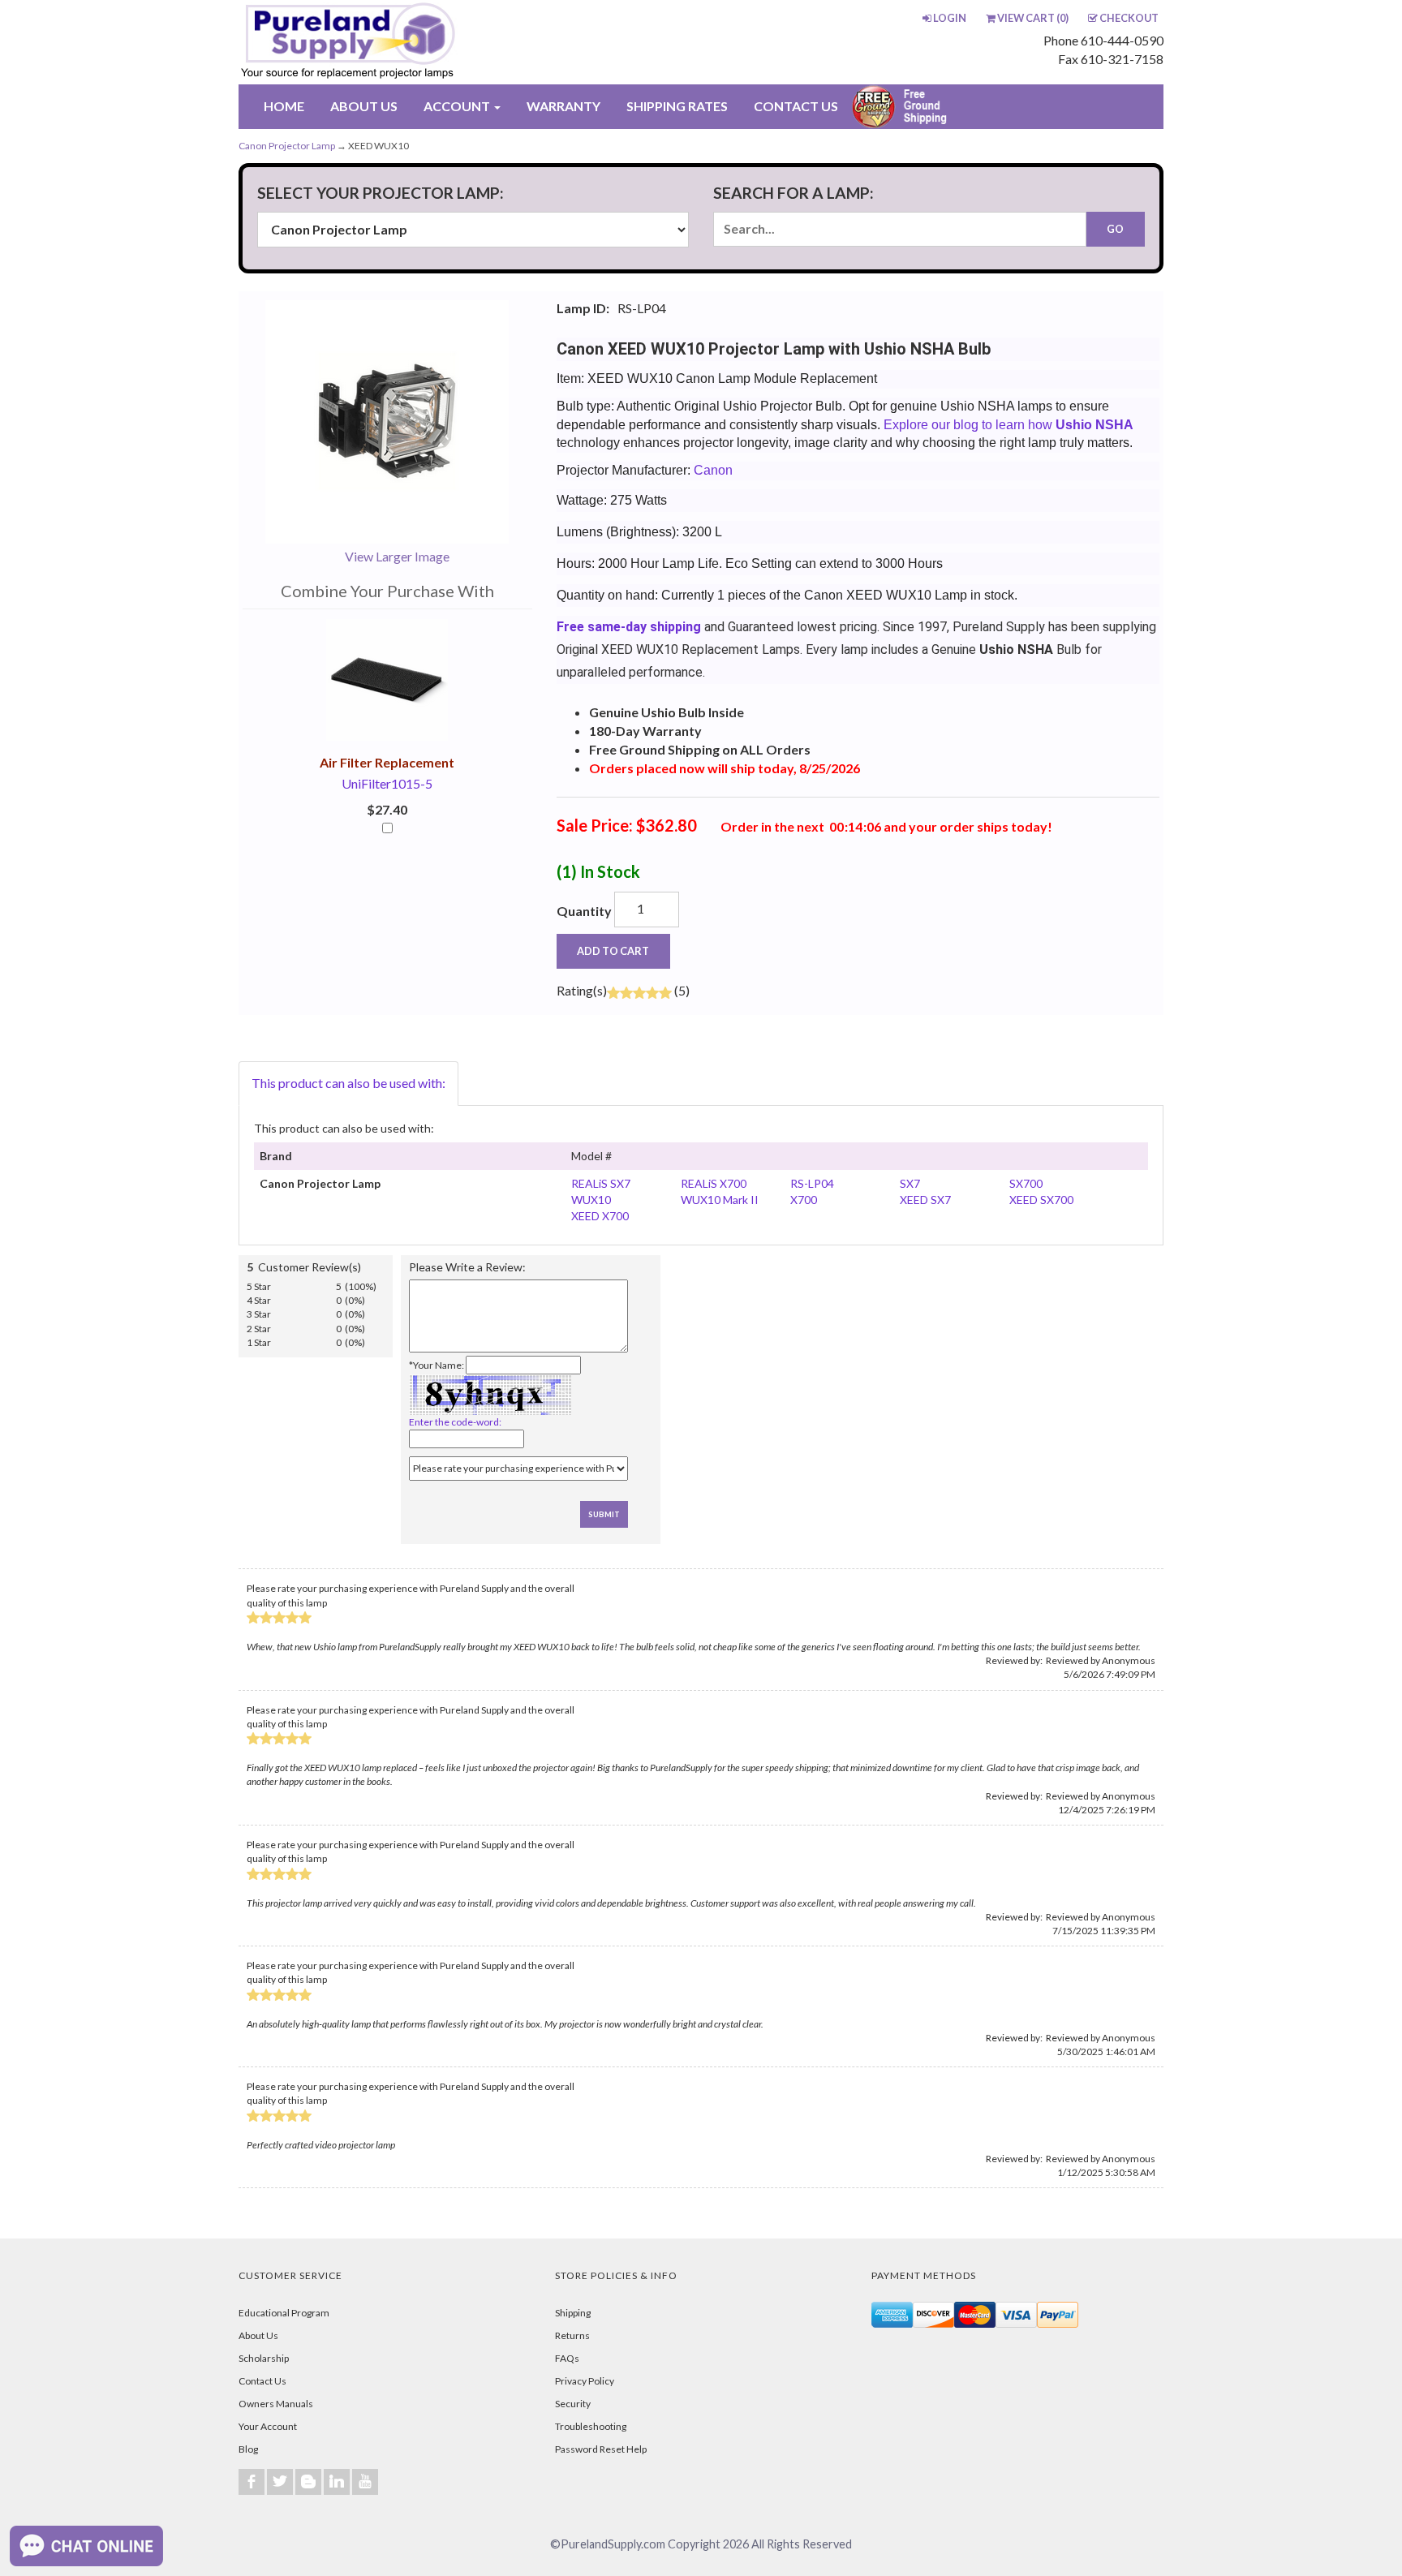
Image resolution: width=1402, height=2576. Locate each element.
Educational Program (284, 2313)
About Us (258, 2335)
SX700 (1026, 1183)
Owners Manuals (276, 2404)
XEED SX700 (1041, 1200)
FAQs (567, 2358)
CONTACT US (796, 106)
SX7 (910, 1183)
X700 (804, 1200)
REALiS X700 (714, 1183)
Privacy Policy (585, 2381)
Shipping (573, 2313)
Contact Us (262, 2381)
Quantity (584, 911)
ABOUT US (364, 106)
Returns (572, 2335)
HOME (284, 106)
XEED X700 (600, 1216)
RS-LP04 (812, 1183)
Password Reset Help (601, 2449)
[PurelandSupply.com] (424, 42)
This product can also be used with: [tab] (348, 1083)
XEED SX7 (925, 1200)
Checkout (1129, 18)
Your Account (268, 2426)
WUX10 (591, 1200)
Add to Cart (613, 951)
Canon (713, 470)
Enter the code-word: (455, 1422)
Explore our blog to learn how (1008, 425)
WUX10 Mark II (720, 1200)
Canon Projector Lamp (287, 146)
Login (950, 18)
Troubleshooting (591, 2426)
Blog (248, 2449)
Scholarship (264, 2358)
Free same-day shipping (629, 627)
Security (573, 2404)
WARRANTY (563, 106)
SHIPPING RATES (677, 106)
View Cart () (1033, 18)
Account (458, 106)
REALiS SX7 (601, 1183)
